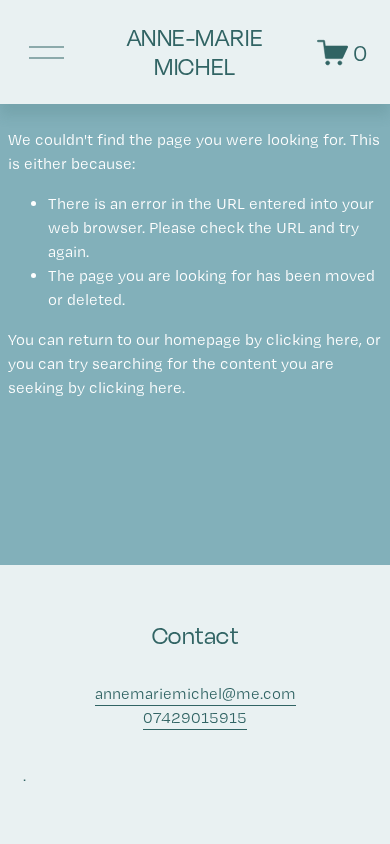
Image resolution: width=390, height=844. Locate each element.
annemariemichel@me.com (195, 693)
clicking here (312, 339)
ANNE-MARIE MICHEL (195, 51)
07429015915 (195, 717)
